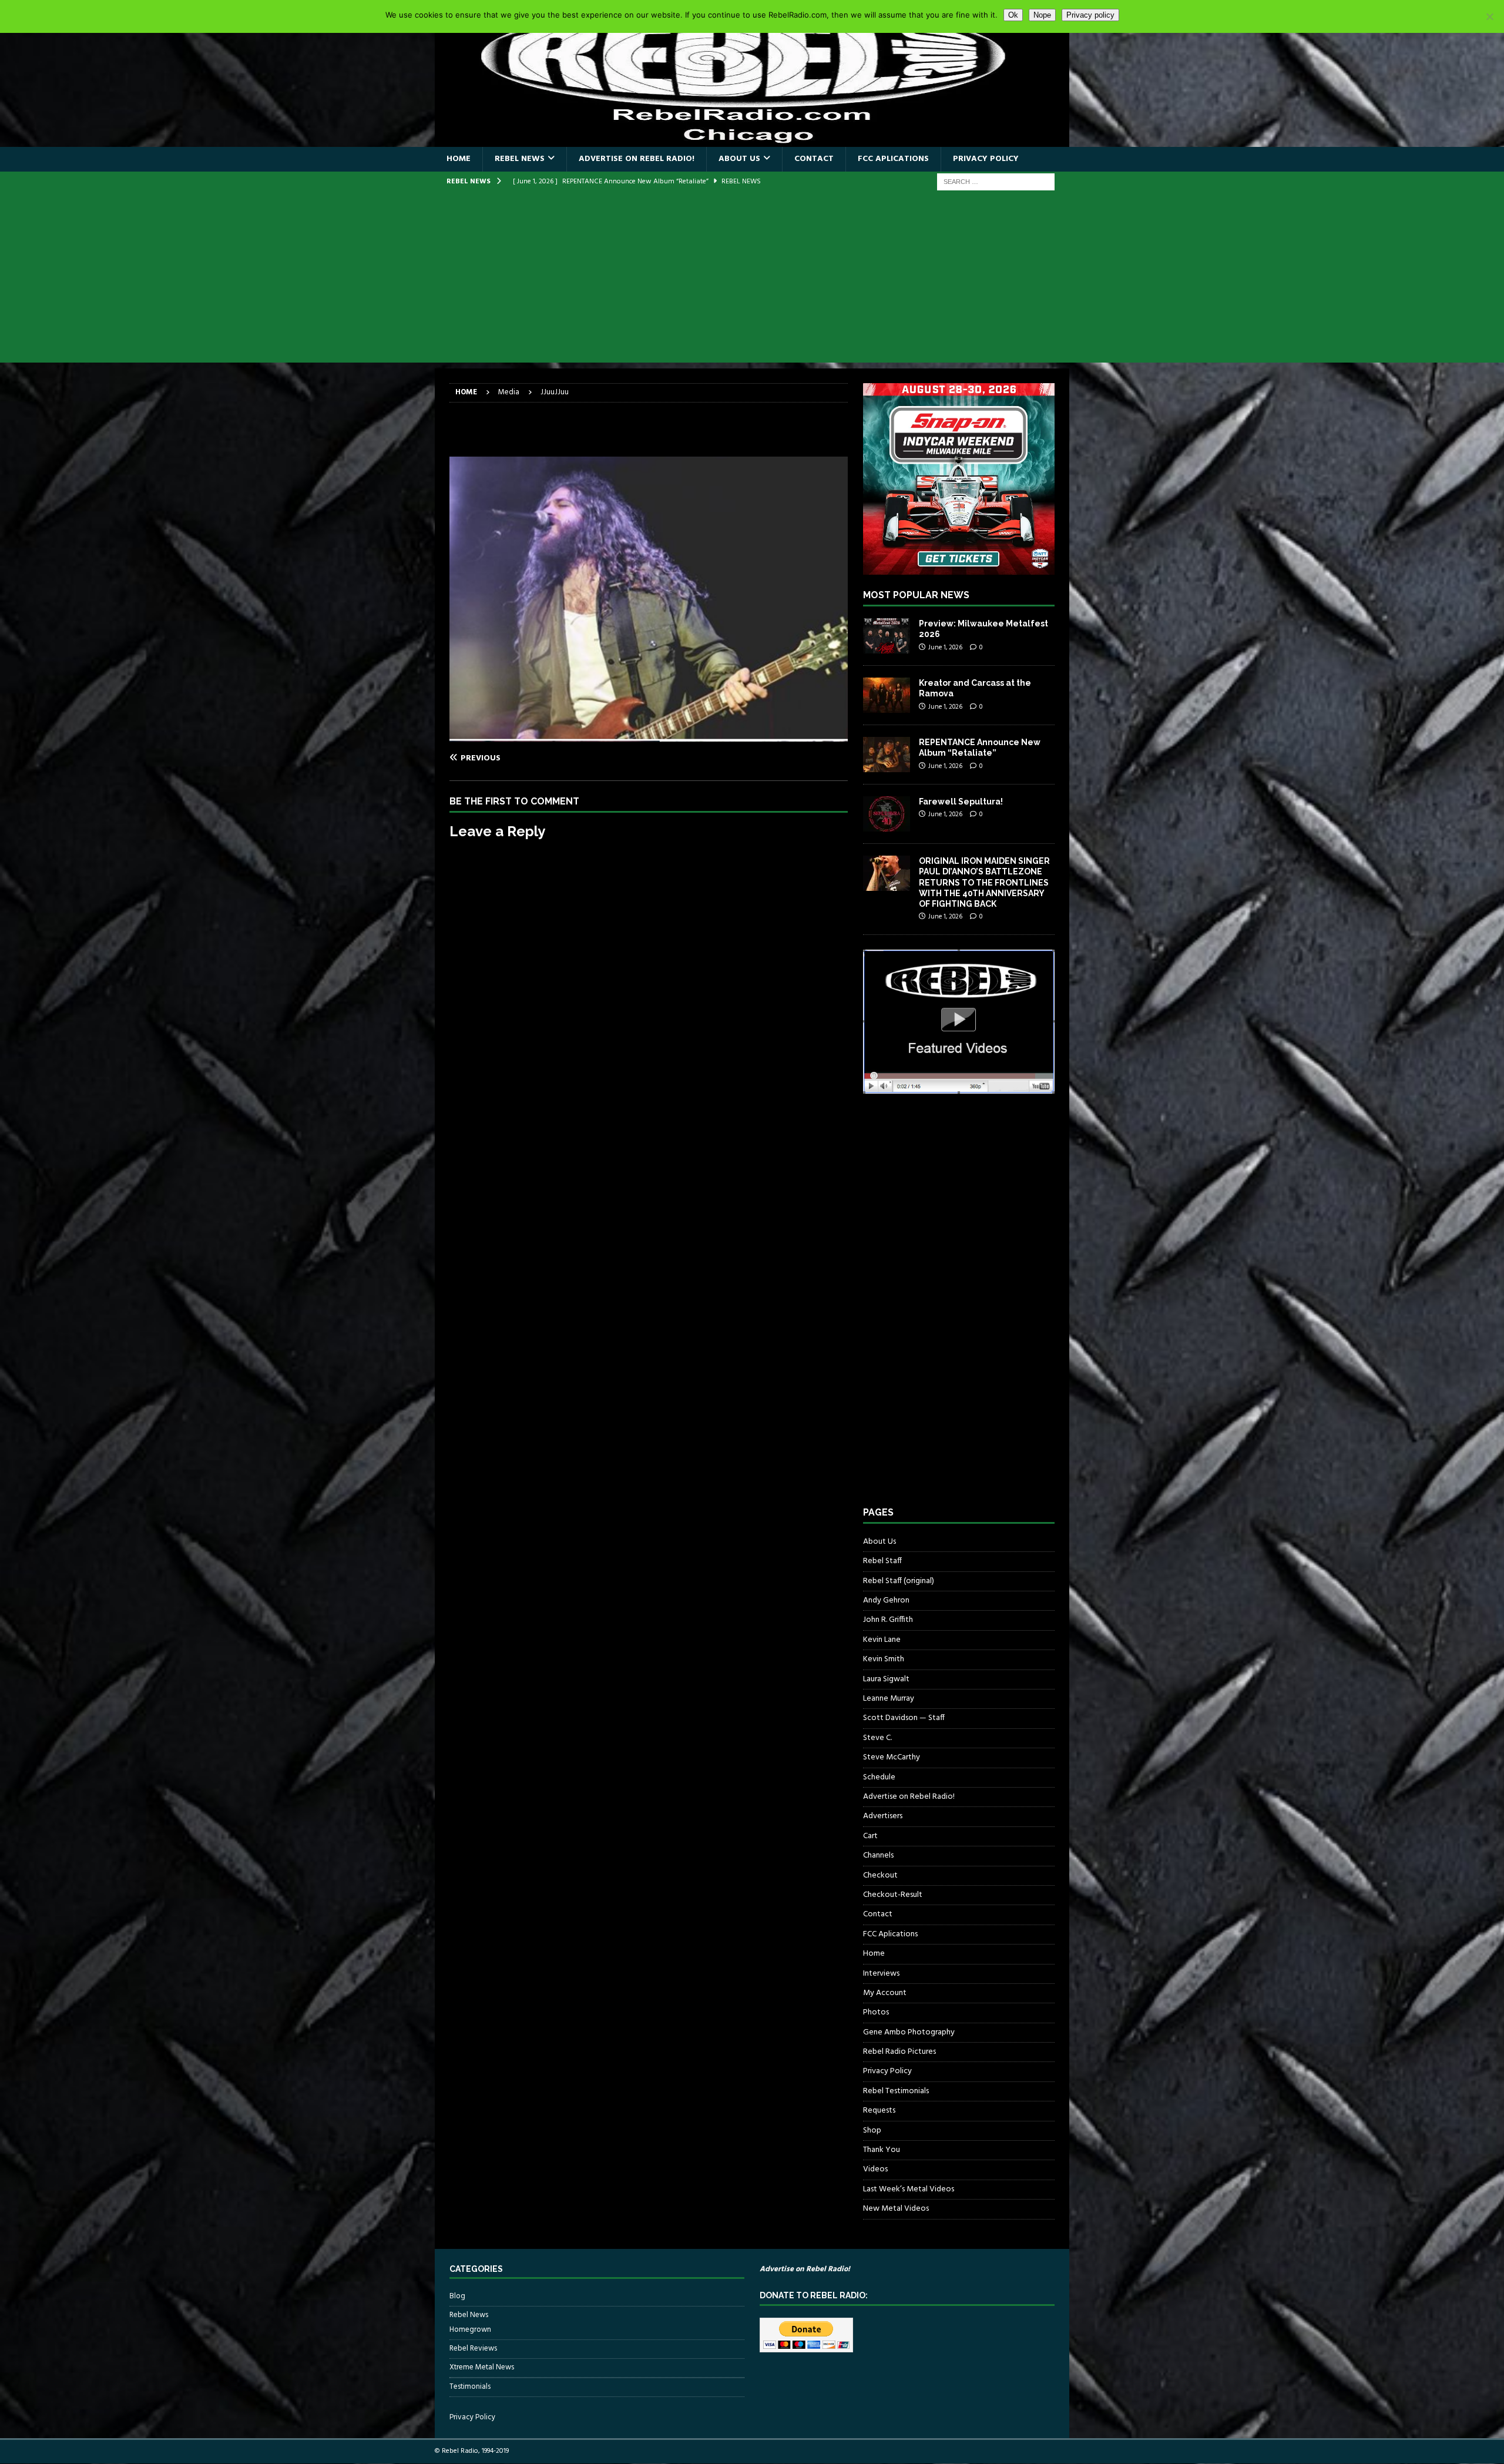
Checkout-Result (893, 1895)
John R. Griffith (888, 1620)
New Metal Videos (896, 2209)
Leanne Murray (889, 1699)
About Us (739, 159)
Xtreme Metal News (482, 2367)
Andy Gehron (886, 1600)
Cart (870, 1836)
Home (459, 159)
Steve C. (877, 1738)
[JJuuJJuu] (649, 735)
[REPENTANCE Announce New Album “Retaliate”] (887, 755)
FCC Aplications (893, 159)
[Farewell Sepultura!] (887, 814)
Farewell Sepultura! (961, 802)
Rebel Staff (882, 1561)
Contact (814, 159)
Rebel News (520, 159)
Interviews (881, 1974)
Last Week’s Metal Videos (909, 2189)
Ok (1013, 15)
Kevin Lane (882, 1640)
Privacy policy (1090, 15)
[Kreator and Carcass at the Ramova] (887, 695)
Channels (878, 1855)
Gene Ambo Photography (909, 2032)
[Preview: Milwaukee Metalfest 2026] (887, 636)
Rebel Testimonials (896, 2091)
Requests (879, 2111)
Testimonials (470, 2387)
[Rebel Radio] (752, 140)
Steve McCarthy (892, 1757)
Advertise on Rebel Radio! (637, 159)
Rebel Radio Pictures (899, 2052)
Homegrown (470, 2330)
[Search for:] (996, 182)
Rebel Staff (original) (899, 1581)
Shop (872, 2131)
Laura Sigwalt (886, 1679)
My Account (885, 1993)
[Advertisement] (752, 280)
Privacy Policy (986, 159)
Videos (875, 2169)
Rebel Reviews (473, 2349)
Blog (457, 2297)
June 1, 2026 (945, 648)
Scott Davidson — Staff (904, 1718)
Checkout (880, 1875)
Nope (1042, 15)
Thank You (882, 2150)
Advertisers (883, 1816)
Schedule (879, 1777)
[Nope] (1489, 16)
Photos (876, 2012)
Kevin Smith (884, 1659)
